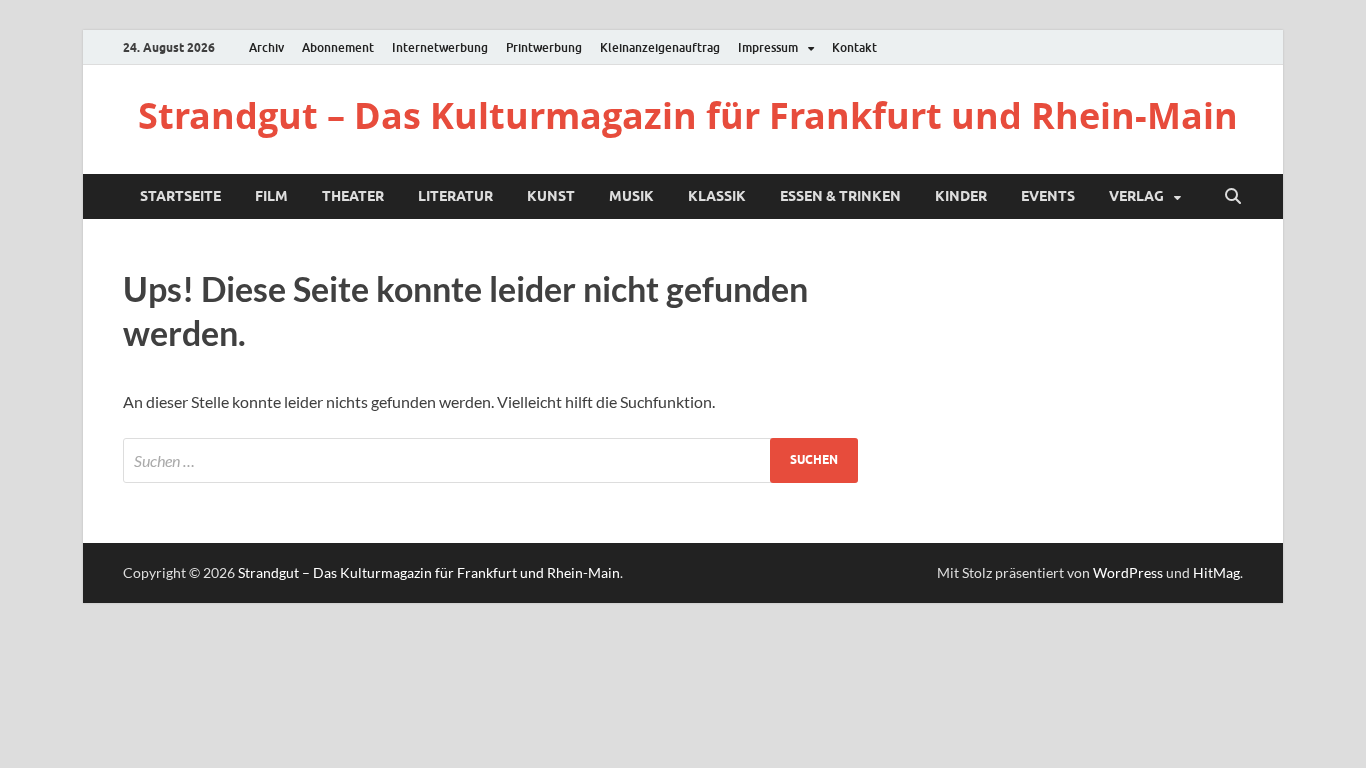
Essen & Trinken (840, 196)
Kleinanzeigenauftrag (660, 47)
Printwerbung (544, 47)
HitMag (1216, 572)
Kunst (551, 196)
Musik (631, 196)
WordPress (1128, 572)
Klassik (717, 196)
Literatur (455, 196)
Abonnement (338, 47)
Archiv (266, 47)
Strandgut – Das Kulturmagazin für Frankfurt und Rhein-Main (688, 115)
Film (271, 196)
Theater (353, 196)
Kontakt (854, 47)
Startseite (180, 196)
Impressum (768, 47)
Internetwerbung (440, 47)
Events (1048, 196)
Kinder (961, 196)
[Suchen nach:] (490, 460)
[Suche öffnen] (1233, 197)
